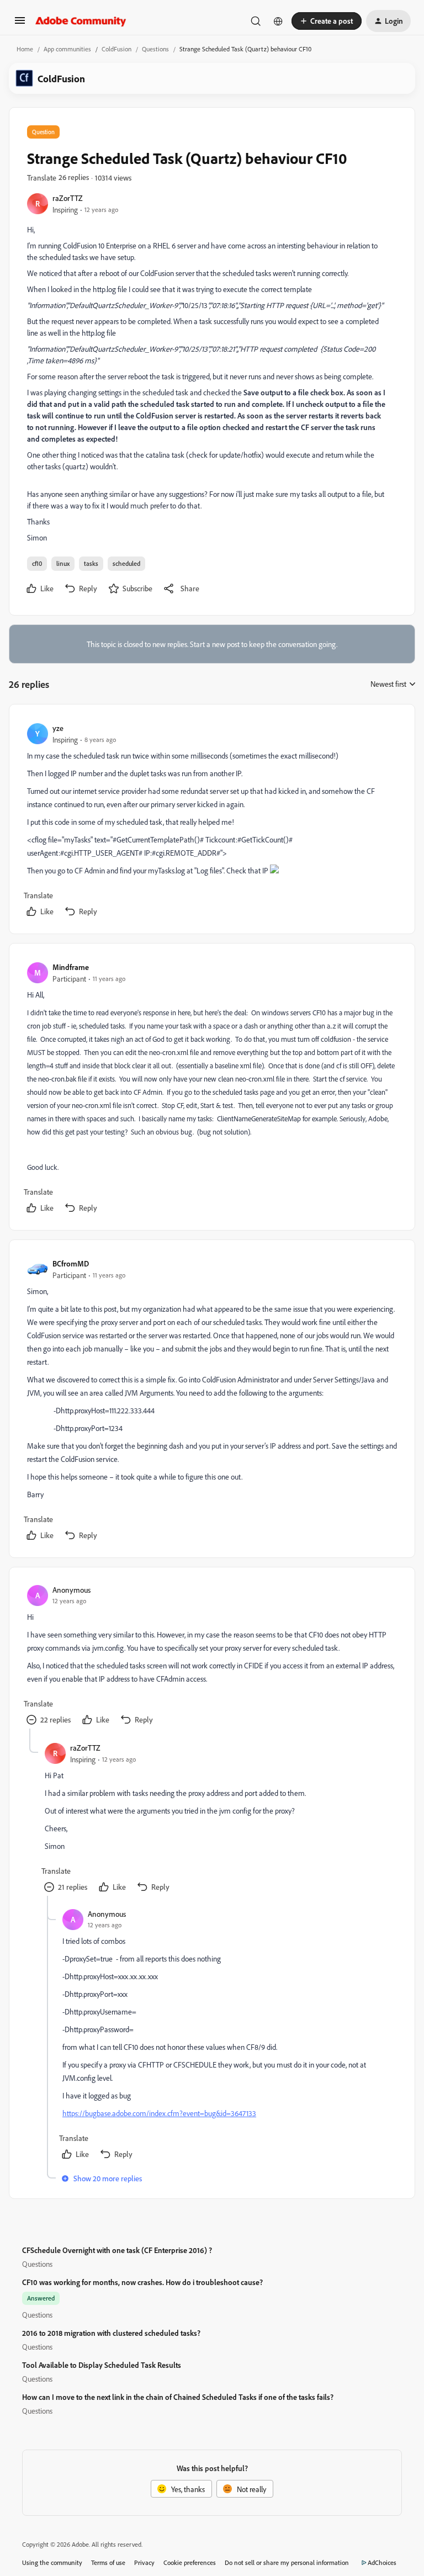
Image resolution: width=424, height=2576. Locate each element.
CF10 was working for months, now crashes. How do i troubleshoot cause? (142, 2282)
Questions (155, 49)
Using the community (52, 2562)
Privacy (144, 2562)
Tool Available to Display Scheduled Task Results (102, 2365)
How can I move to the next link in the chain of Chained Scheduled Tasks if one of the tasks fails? (178, 2397)
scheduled (126, 563)
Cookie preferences (190, 2562)
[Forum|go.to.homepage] (81, 21)
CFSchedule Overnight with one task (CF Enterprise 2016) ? (117, 2250)
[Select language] (278, 21)
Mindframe (71, 967)
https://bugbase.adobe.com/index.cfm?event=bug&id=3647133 (159, 2113)
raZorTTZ (68, 198)
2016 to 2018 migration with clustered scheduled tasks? (111, 2333)
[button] (20, 24)
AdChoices (382, 2562)
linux (63, 563)
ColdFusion (116, 49)
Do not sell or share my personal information (287, 2562)
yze (58, 728)
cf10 (37, 563)
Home (25, 49)
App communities (67, 49)
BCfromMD (71, 1263)
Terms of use (108, 2562)
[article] (211, 821)
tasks (91, 563)
